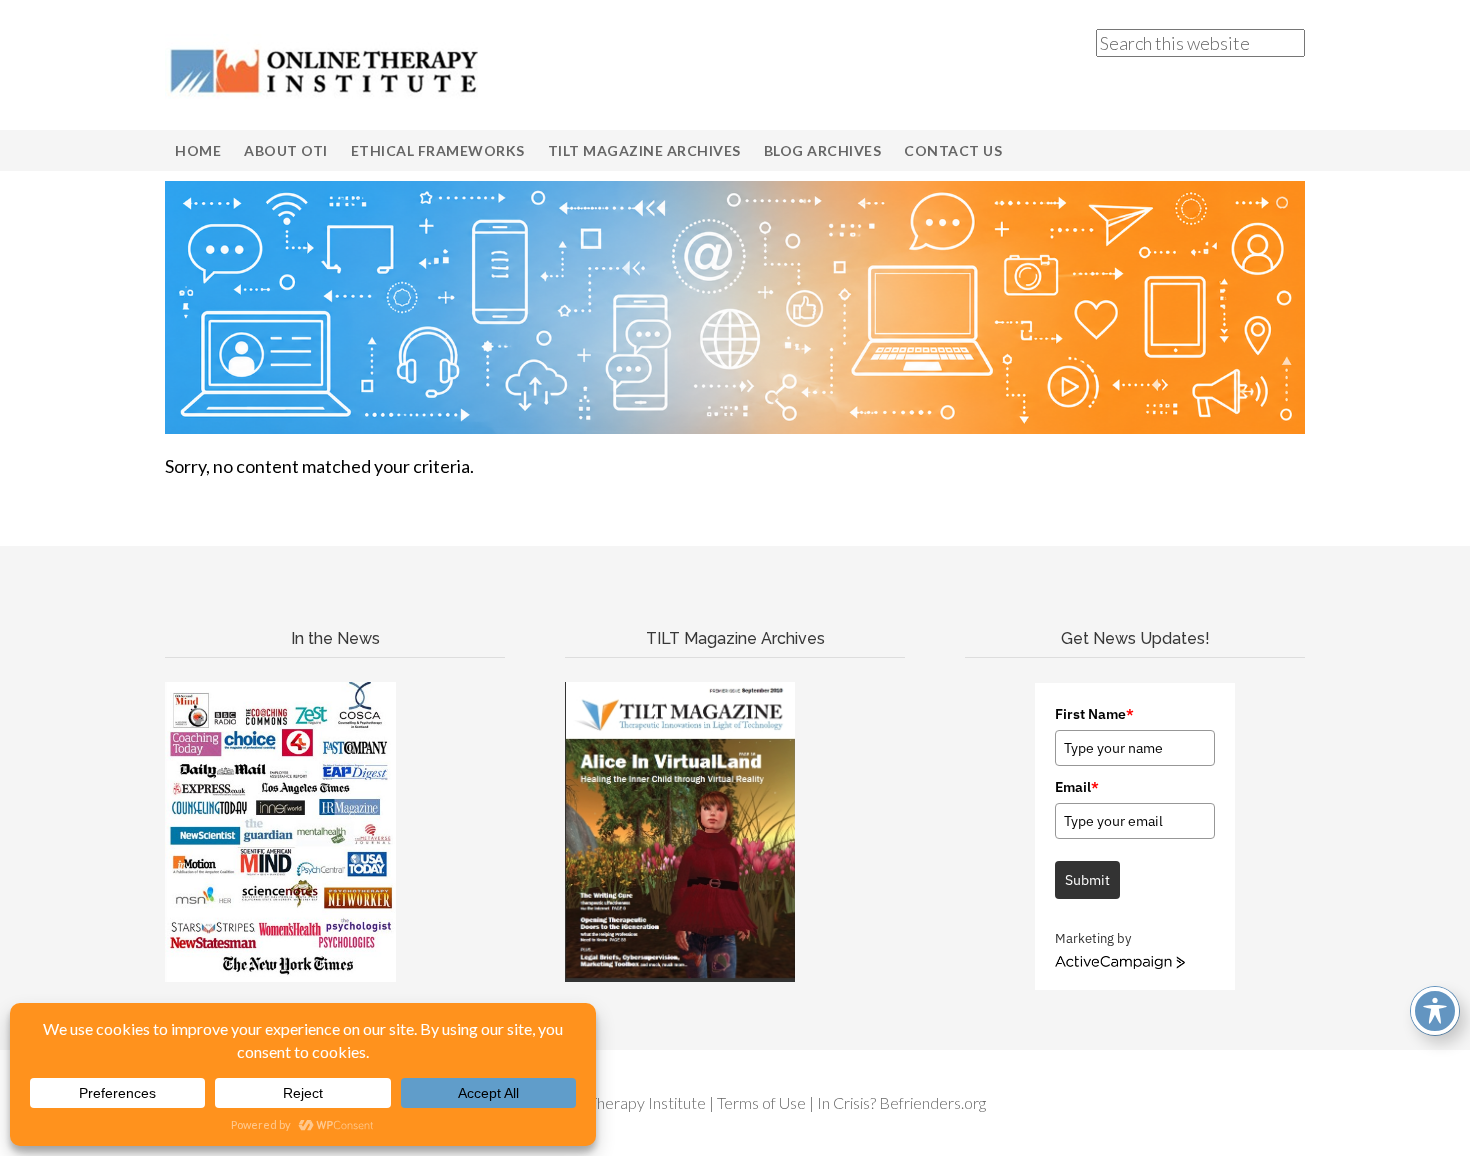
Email (1077, 787)
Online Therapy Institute (325, 70)
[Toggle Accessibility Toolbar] (1435, 1011)
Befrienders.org (932, 1102)
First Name (1094, 714)
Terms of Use (761, 1102)
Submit (1087, 880)
